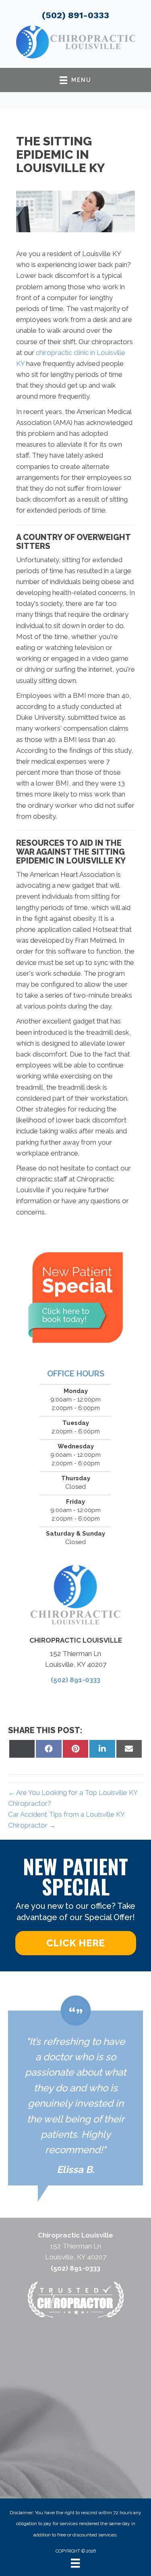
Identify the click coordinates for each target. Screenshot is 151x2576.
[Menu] (75, 2563)
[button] (76, 1943)
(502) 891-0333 (75, 15)
